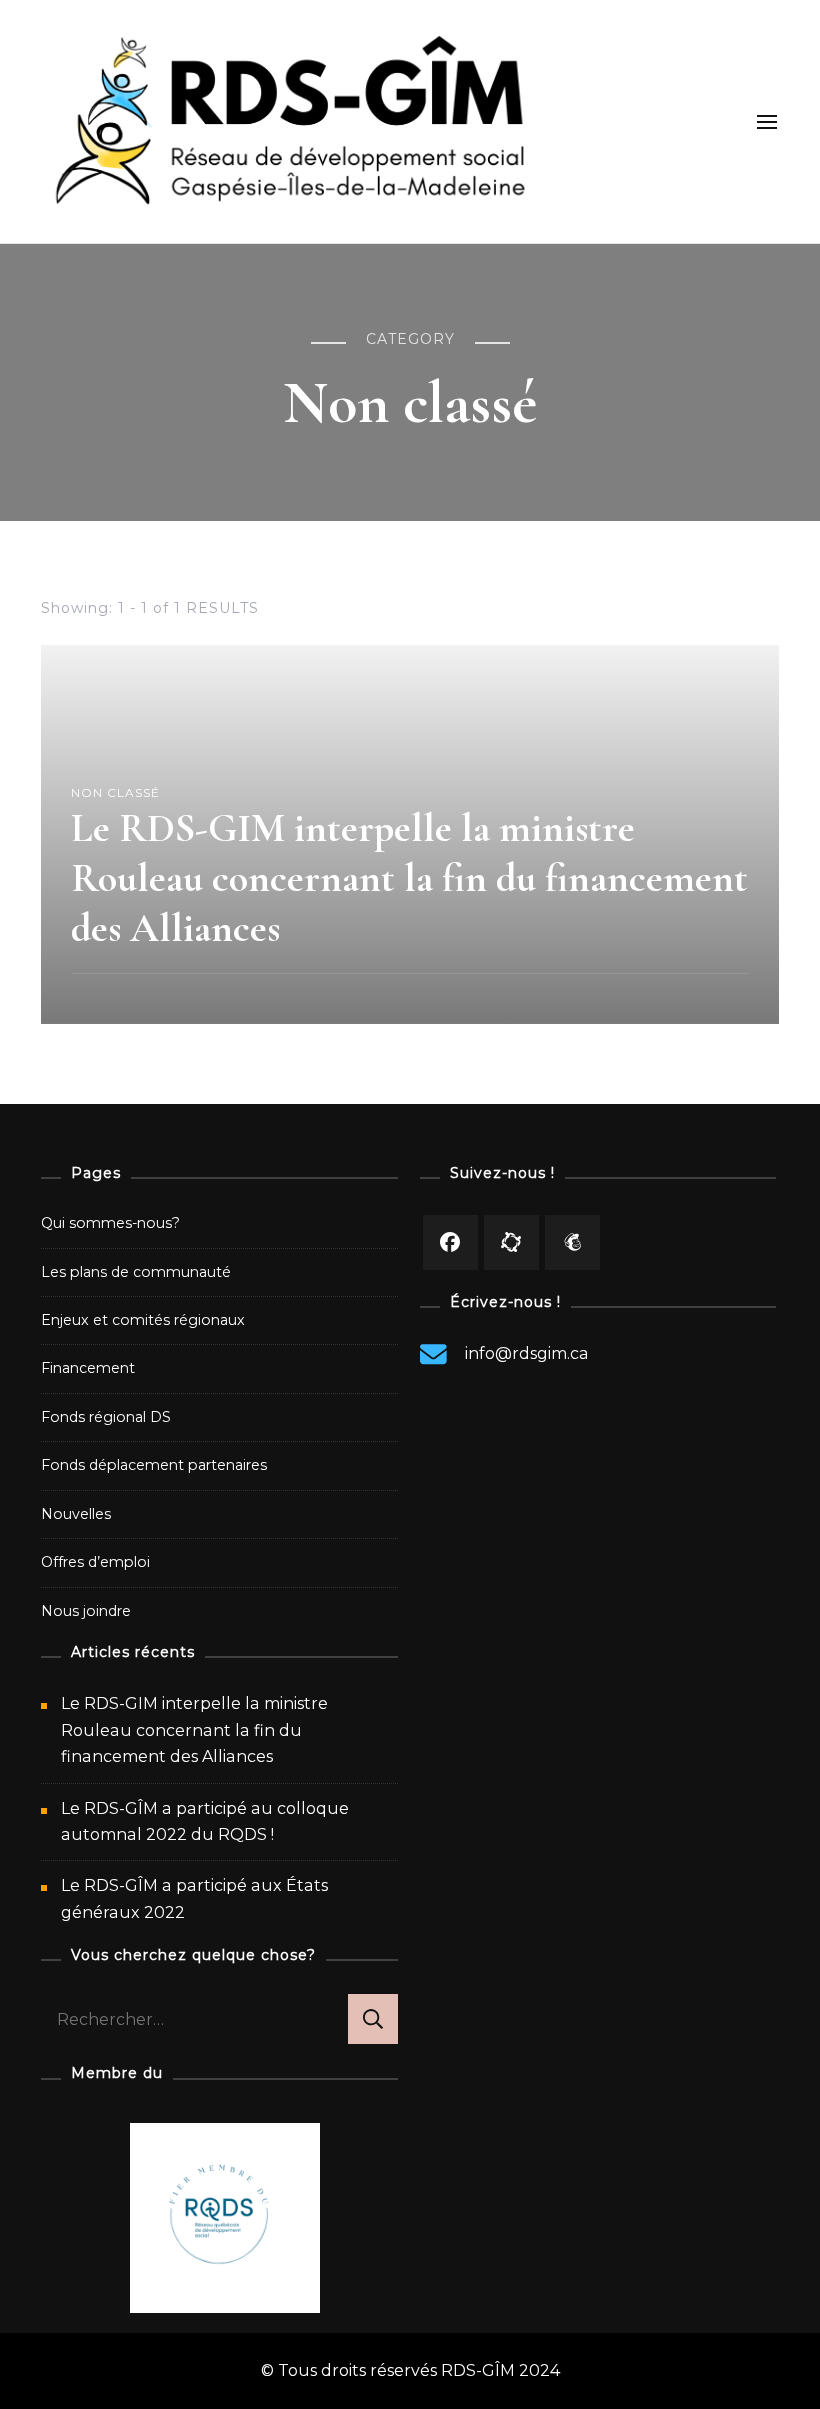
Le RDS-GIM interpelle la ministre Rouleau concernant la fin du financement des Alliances (409, 878)
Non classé (115, 792)
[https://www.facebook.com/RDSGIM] (450, 1242)
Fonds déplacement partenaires (154, 1465)
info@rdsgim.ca (527, 1353)
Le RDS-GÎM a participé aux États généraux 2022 (194, 1898)
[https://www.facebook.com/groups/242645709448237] (511, 1242)
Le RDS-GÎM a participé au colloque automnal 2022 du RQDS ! (205, 1821)
